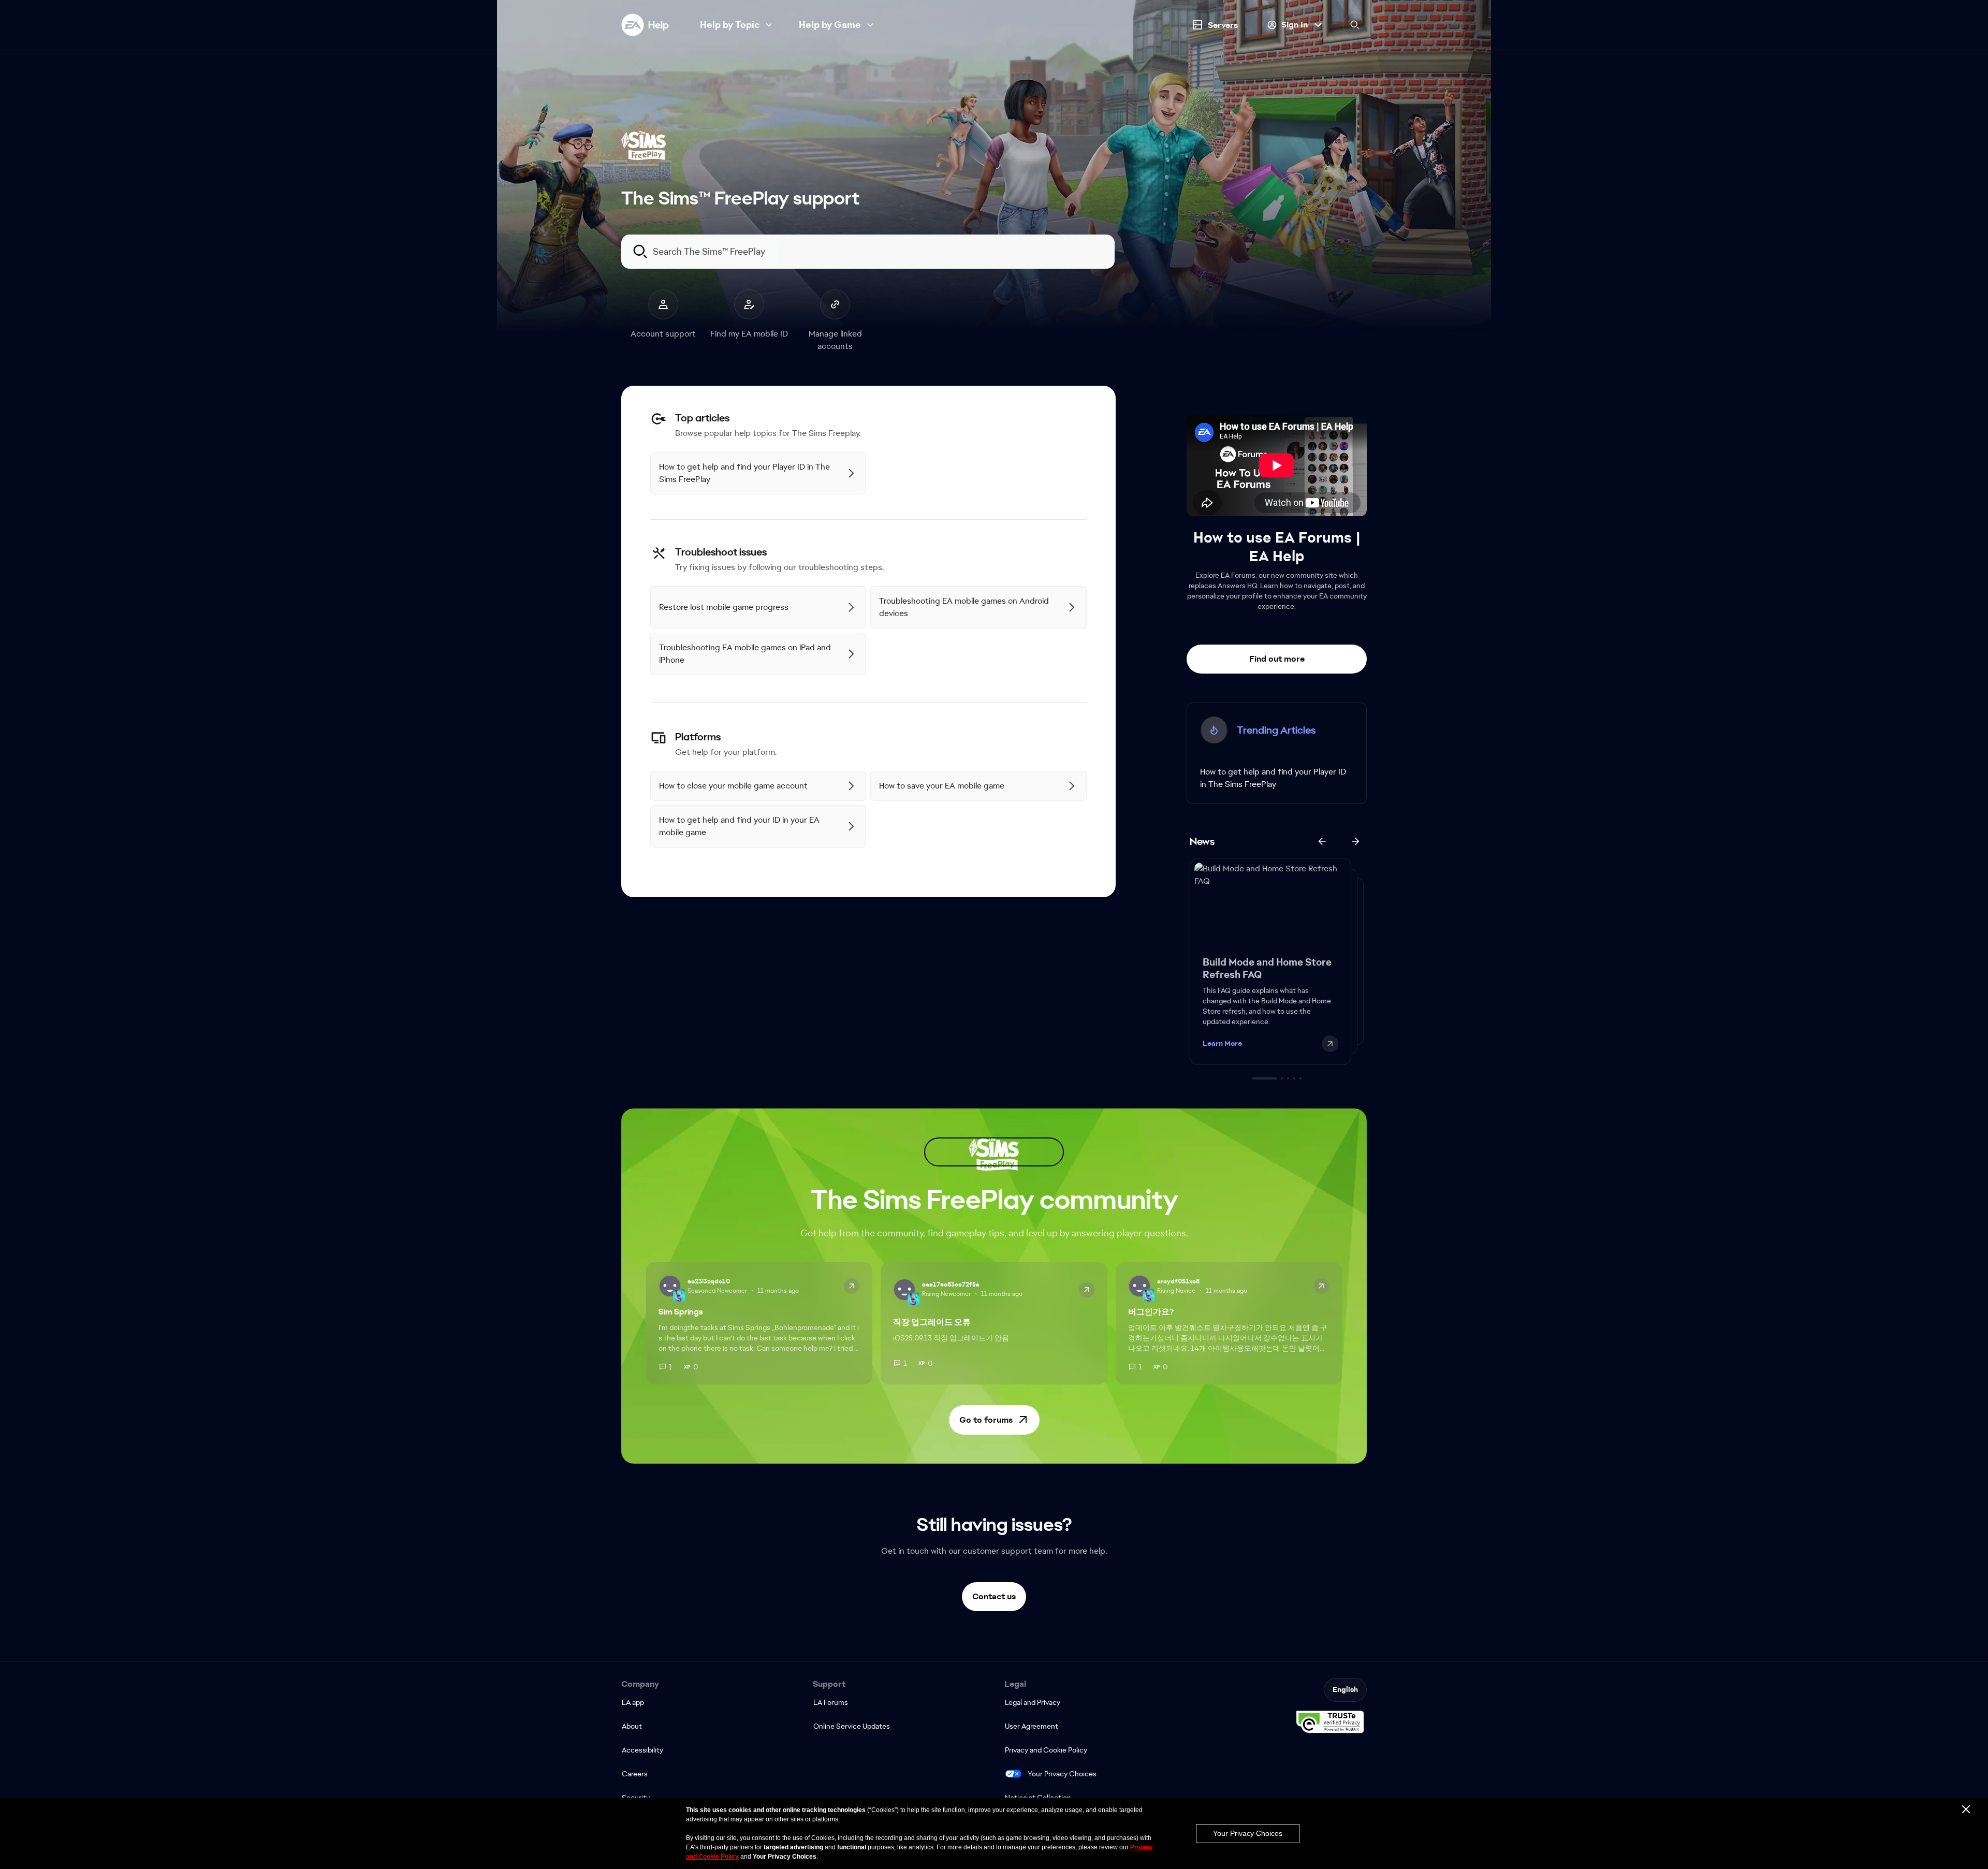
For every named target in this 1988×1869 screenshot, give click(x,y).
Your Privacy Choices (1062, 1774)
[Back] (1322, 841)
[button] (994, 1420)
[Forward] (1355, 841)
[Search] (1355, 25)
